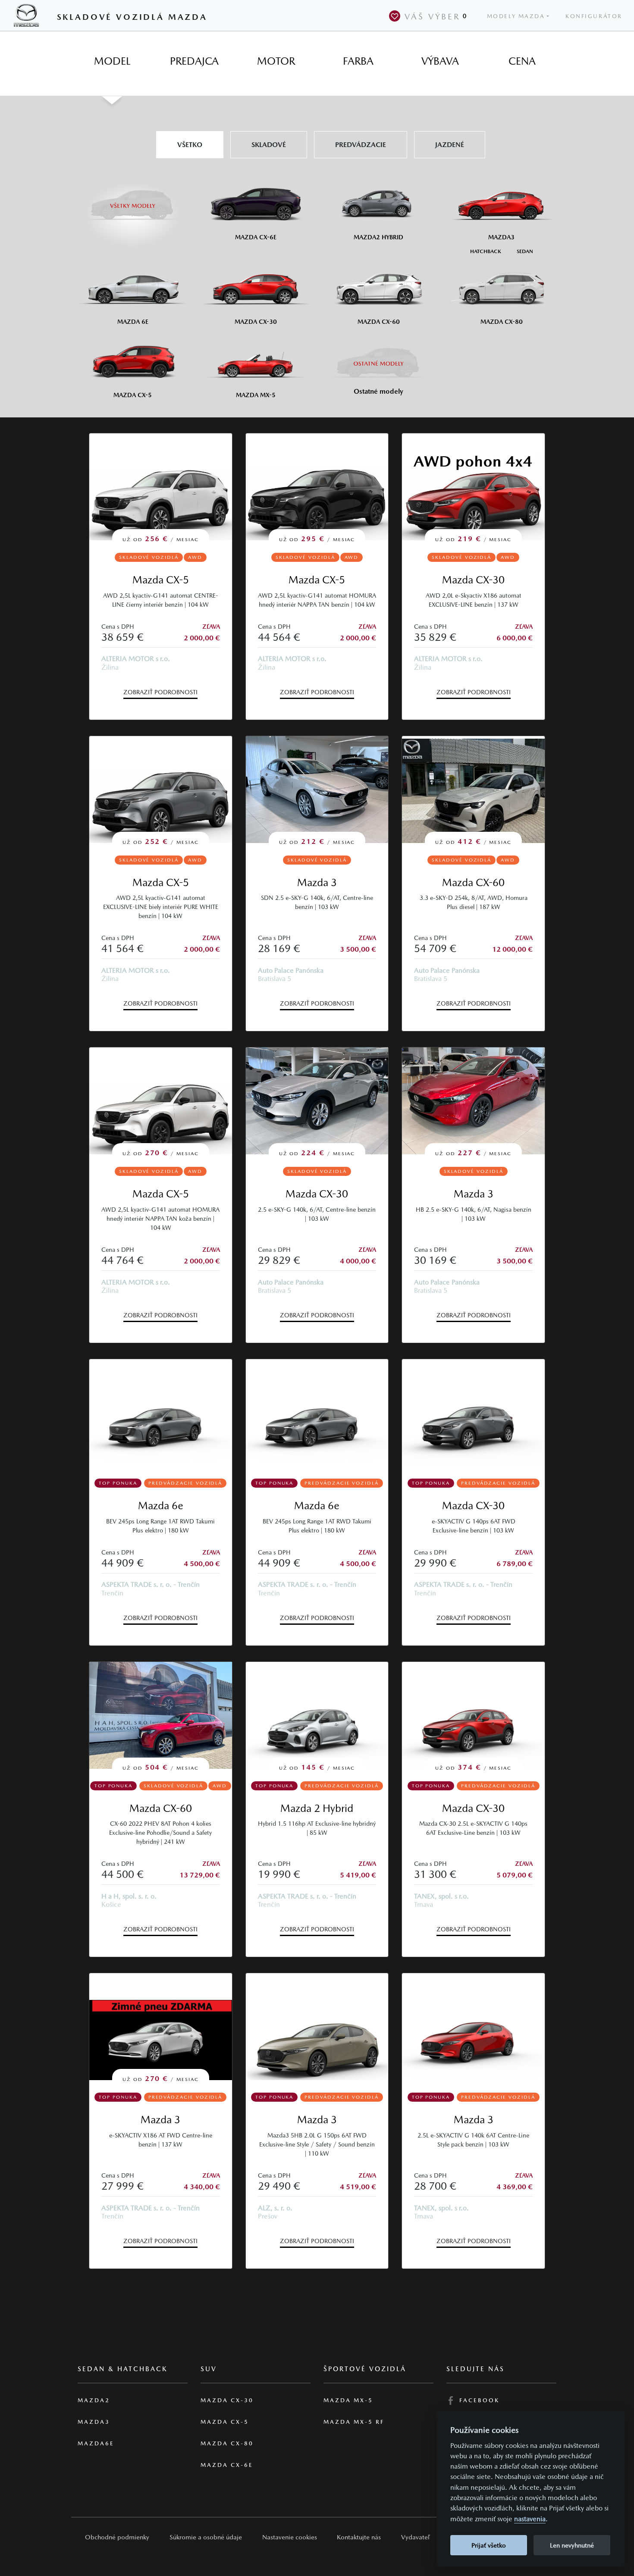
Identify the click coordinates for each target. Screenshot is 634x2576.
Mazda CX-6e (227, 2465)
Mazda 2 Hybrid (317, 1808)
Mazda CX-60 (473, 882)
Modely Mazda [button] (516, 16)
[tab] (112, 61)
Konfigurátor (594, 16)
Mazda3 (94, 2422)
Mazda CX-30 (473, 580)
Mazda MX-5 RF (354, 2422)
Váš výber (436, 16)
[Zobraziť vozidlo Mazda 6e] (161, 1413)
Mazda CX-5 (161, 580)
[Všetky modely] (133, 201)
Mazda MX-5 (348, 2400)
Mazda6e (96, 2443)
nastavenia (530, 2519)
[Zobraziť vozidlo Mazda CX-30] (473, 1413)
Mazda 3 (317, 882)
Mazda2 (94, 2400)
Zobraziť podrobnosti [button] (160, 692)
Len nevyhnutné (572, 2545)
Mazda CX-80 (227, 2443)
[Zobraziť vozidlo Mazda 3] (317, 2027)
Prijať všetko (489, 2545)
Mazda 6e (161, 1506)
